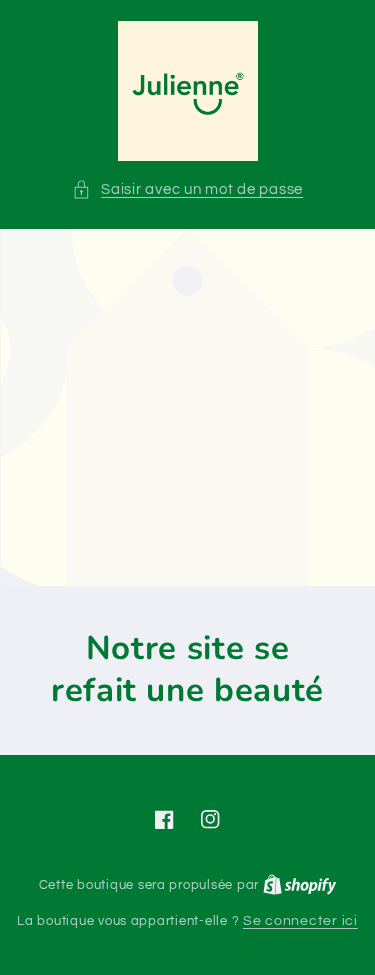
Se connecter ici (300, 921)
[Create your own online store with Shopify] (300, 885)
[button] (187, 190)
